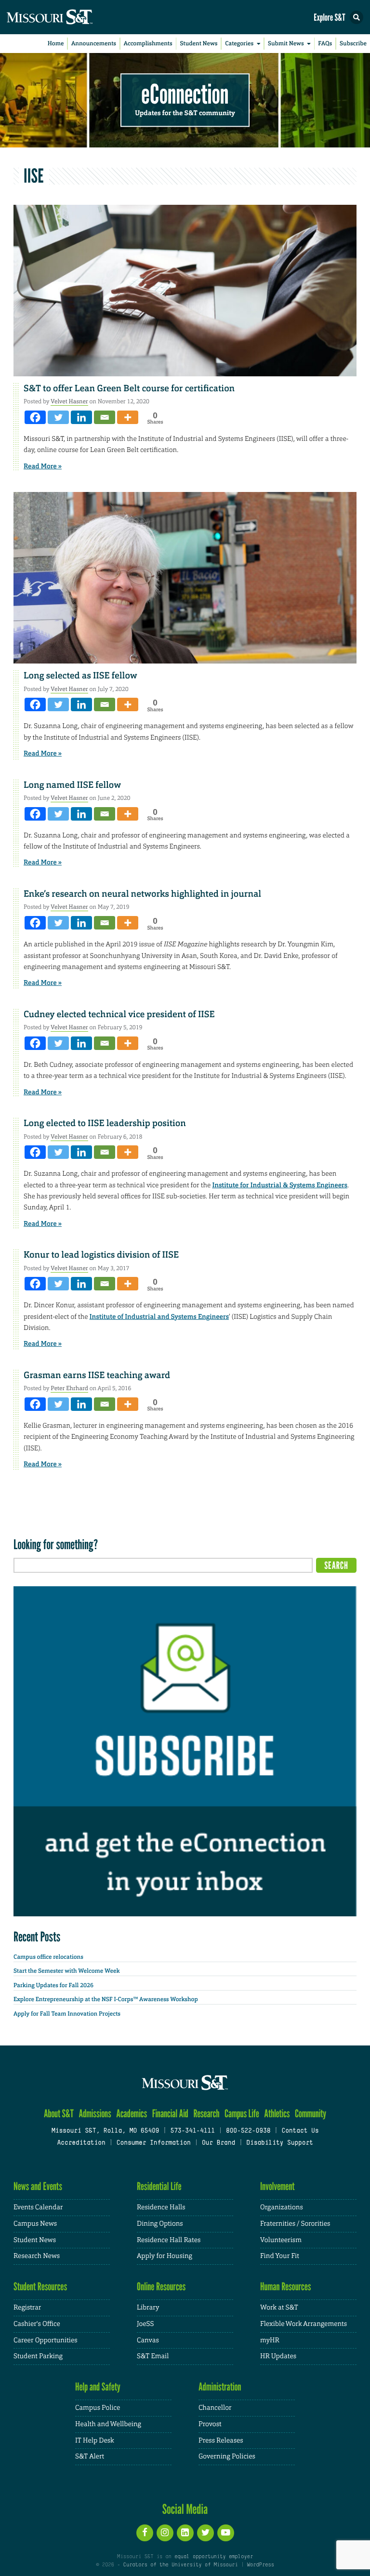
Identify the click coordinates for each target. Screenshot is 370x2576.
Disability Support (280, 2143)
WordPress (260, 2565)
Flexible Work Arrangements (304, 2324)
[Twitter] (58, 417)
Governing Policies (227, 2456)
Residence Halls (161, 2207)
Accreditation (81, 2143)
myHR (270, 2340)
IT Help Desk (95, 2441)
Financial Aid (170, 2114)
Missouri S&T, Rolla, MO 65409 (105, 2131)
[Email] (105, 417)
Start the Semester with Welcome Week (66, 1971)
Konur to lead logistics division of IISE (101, 1255)
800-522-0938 (248, 2131)
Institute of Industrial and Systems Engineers (159, 1317)
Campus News (35, 2224)
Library (148, 2308)
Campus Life (242, 2114)
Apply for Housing (165, 2256)
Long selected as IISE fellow (80, 676)
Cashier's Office (37, 2324)
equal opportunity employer (214, 2557)
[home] (67, 17)
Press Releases (221, 2441)
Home (56, 43)
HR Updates (278, 2356)
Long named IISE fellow (72, 785)
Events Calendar (38, 2207)
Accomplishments (148, 43)
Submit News (286, 43)
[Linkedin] (81, 417)
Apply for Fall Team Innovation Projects (67, 2014)
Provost (210, 2424)
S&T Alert (90, 2456)
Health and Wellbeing (108, 2424)
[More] (128, 417)
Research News (37, 2256)
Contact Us (300, 2131)
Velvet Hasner (69, 401)
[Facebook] (35, 417)
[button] (357, 17)
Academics (132, 2114)
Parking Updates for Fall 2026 (53, 1985)
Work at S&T (279, 2308)
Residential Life (159, 2186)
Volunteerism (281, 2240)
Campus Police (98, 2408)
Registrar (27, 2308)
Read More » (43, 466)
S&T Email (153, 2356)
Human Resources (286, 2287)
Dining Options (160, 2224)
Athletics (277, 2114)
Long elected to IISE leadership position (105, 1123)
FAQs (325, 43)
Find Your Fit (280, 2256)
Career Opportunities (46, 2340)
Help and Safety (98, 2387)
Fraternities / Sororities (295, 2224)
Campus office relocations (48, 1957)
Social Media (185, 2509)
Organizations (282, 2207)
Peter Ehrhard (69, 1388)
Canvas (148, 2340)
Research (206, 2114)
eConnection (185, 94)
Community (311, 2114)
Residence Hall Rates (169, 2240)
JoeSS (145, 2324)
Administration (220, 2387)
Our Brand (218, 2143)
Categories (239, 43)
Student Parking (38, 2356)
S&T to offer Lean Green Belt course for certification (129, 388)
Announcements (94, 43)
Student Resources (40, 2287)
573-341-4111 (192, 2131)
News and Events (38, 2186)
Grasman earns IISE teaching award (97, 1375)
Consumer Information (154, 2143)
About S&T (59, 2114)
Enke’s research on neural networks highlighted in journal (142, 894)
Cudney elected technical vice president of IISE (119, 1014)
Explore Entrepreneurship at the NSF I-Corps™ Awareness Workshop (106, 1999)
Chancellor (215, 2408)
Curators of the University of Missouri (181, 2565)
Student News (198, 43)
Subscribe (353, 43)
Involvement (277, 2186)
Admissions (95, 2114)
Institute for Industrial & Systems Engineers (280, 1185)
